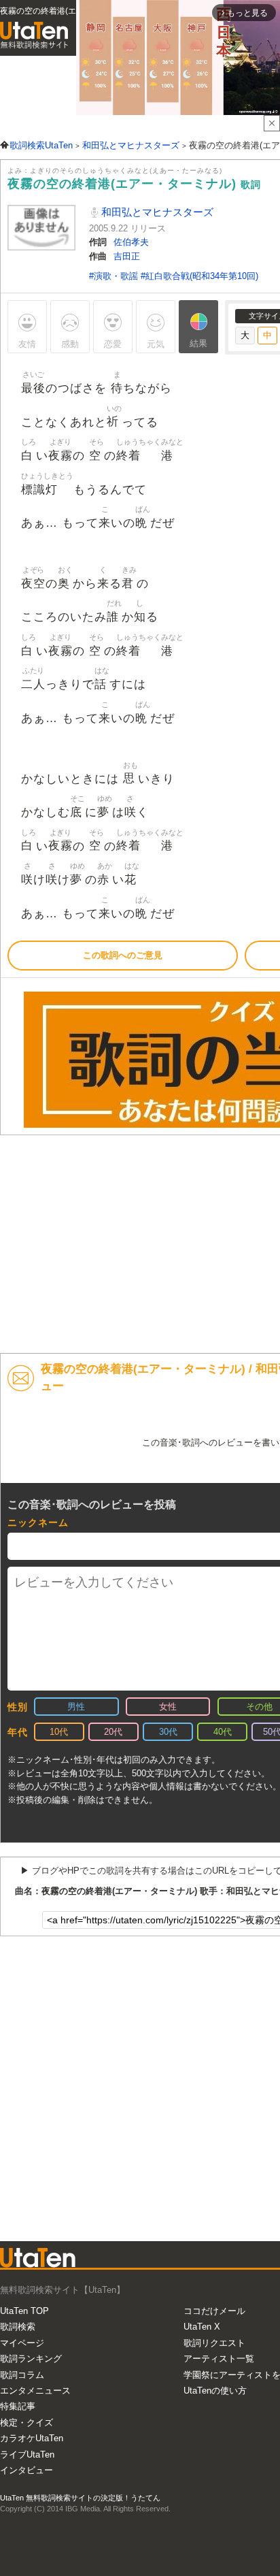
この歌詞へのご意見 (123, 955)
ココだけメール (214, 2311)
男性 (76, 1707)
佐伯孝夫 (131, 242)
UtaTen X (202, 2327)
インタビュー (27, 2470)
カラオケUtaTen (32, 2438)
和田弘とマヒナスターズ (156, 212)
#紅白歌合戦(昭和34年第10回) (199, 276)
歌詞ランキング (31, 2359)
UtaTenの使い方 (215, 2391)
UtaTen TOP (24, 2311)
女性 (168, 1707)
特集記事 (18, 2406)
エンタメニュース (35, 2391)
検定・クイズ (27, 2423)
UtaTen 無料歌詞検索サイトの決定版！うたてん (80, 2498)
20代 (113, 1732)
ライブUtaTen (27, 2455)
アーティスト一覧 (219, 2359)
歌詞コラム (22, 2375)
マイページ (22, 2343)
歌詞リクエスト (214, 2343)
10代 (59, 1732)
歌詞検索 (18, 2327)
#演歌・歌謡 (115, 276)
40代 (223, 1732)
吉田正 (127, 256)
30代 (168, 1732)
